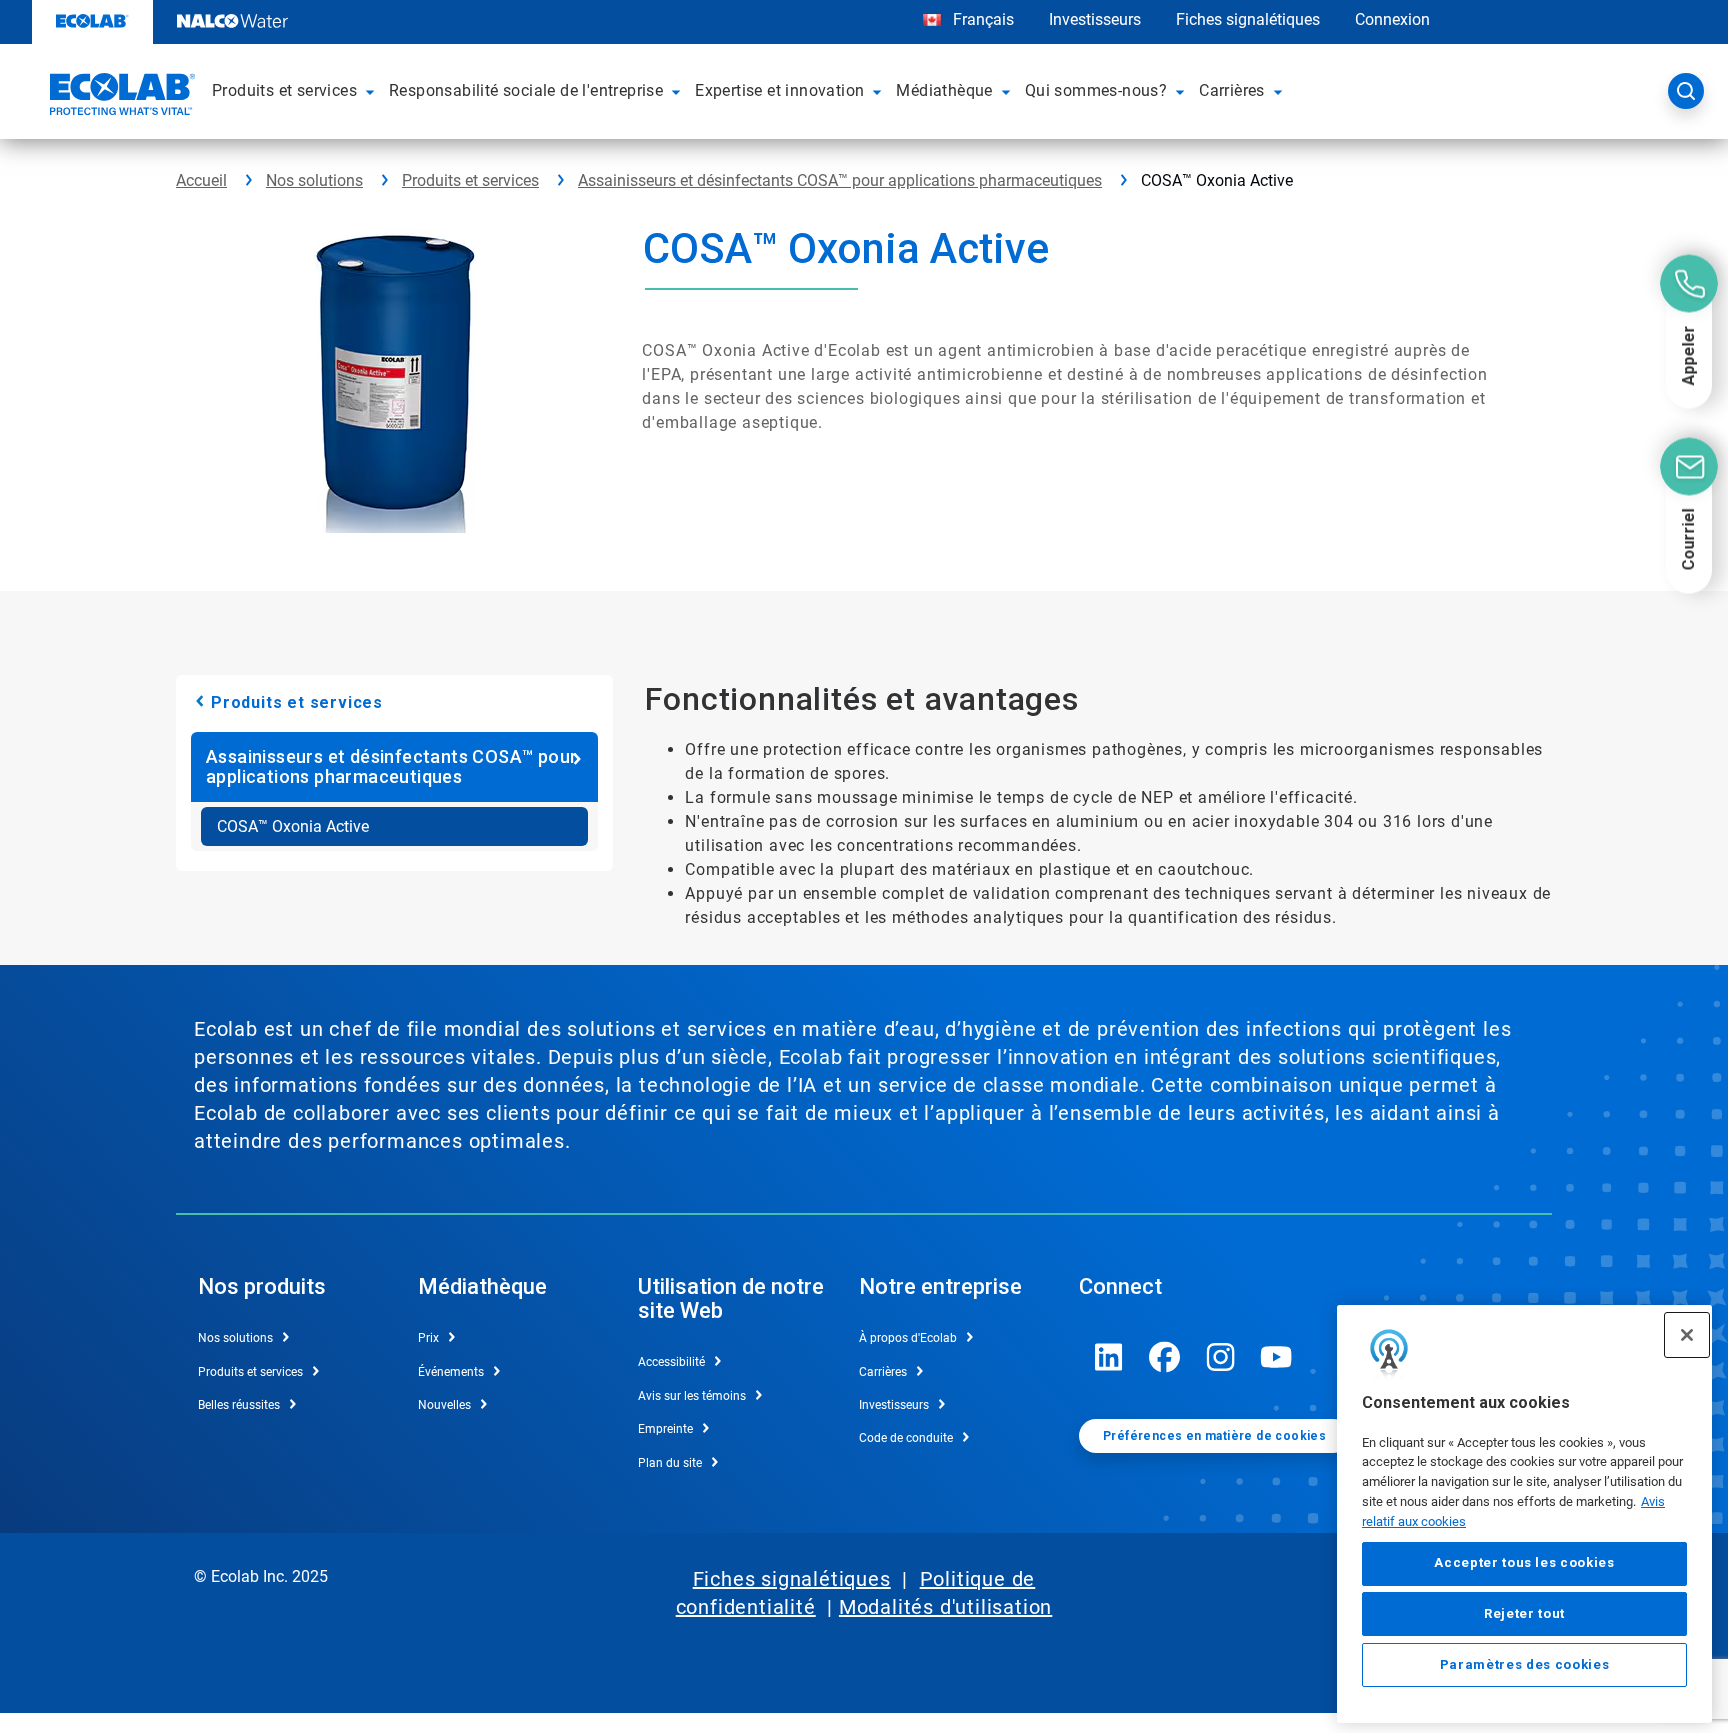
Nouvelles (444, 1405)
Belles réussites (239, 1405)
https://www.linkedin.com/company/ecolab (1109, 1357)
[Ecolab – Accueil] (120, 97)
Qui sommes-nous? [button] (1096, 90)
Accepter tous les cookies (1524, 1563)
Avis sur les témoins (692, 1396)
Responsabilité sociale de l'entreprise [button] (526, 90)
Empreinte (665, 1429)
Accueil (201, 180)
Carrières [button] (1232, 90)
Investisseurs (1095, 19)
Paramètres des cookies (1524, 1664)
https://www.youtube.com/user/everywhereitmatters (1277, 1357)
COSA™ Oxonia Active (293, 826)
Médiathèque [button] (944, 90)
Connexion (1392, 19)
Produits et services (470, 180)
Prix (428, 1338)
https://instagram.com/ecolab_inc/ (1221, 1357)
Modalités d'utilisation (945, 1607)
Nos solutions (314, 180)
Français (983, 19)
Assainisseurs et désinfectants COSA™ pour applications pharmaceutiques (840, 180)
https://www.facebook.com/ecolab (1165, 1357)
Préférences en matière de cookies (1214, 1436)
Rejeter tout (1524, 1613)
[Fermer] (1687, 1335)
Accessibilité (671, 1362)
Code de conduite (906, 1438)
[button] (373, 91)
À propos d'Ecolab (908, 1338)
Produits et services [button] (284, 90)
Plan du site (670, 1463)
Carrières (883, 1372)
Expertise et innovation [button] (779, 90)
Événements (451, 1372)
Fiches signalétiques (1248, 19)
